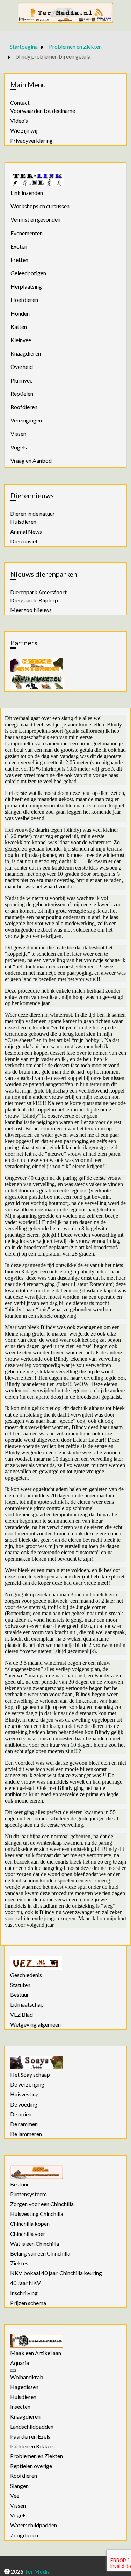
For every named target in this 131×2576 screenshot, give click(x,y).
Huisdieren (23, 522)
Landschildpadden (32, 2427)
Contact (20, 103)
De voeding (24, 2104)
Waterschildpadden (34, 2525)
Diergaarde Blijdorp (34, 600)
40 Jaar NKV (26, 2283)
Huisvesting (24, 2094)
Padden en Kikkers (32, 2446)
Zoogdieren (24, 2535)
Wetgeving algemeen (35, 2024)
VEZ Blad (21, 2015)
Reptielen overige (31, 2466)
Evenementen (27, 233)
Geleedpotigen (28, 273)
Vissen (18, 434)
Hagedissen (24, 2387)
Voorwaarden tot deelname (43, 111)
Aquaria (20, 2363)
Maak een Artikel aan (36, 2353)
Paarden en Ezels (30, 2436)
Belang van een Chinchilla (40, 2253)
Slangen (19, 2486)
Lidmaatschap (27, 2004)
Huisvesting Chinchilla (37, 2214)
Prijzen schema (28, 2303)
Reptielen (22, 394)
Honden (20, 313)
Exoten (19, 246)
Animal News (26, 532)
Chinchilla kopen (30, 2224)
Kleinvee (21, 340)
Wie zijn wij (24, 130)
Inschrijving (24, 2293)
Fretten (19, 260)
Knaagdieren (26, 353)
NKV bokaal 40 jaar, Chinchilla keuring (56, 2273)
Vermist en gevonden (35, 219)
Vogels (19, 447)
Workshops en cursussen (40, 206)
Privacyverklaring (31, 141)
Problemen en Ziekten (37, 2456)
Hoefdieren (24, 300)
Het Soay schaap (30, 2075)
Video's (19, 121)
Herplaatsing (26, 286)
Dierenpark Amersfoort (38, 592)
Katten (19, 327)
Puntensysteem (28, 2194)
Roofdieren (24, 407)
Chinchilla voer (28, 2234)
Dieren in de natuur (32, 514)
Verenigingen (26, 420)
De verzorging (27, 2084)
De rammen (24, 2124)
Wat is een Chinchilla (35, 2244)
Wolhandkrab (27, 2377)
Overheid (22, 367)
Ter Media (38, 2571)
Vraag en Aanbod (31, 461)
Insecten (20, 2407)
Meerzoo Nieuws (31, 610)
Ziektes (19, 2263)
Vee (15, 2496)
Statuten (20, 1985)
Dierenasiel (24, 541)
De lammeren (26, 2134)
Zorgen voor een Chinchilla (42, 2204)
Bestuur (20, 1995)
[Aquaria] (13, 2371)
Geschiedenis (26, 1975)
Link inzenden (27, 193)
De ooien (21, 2114)
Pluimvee (21, 380)
